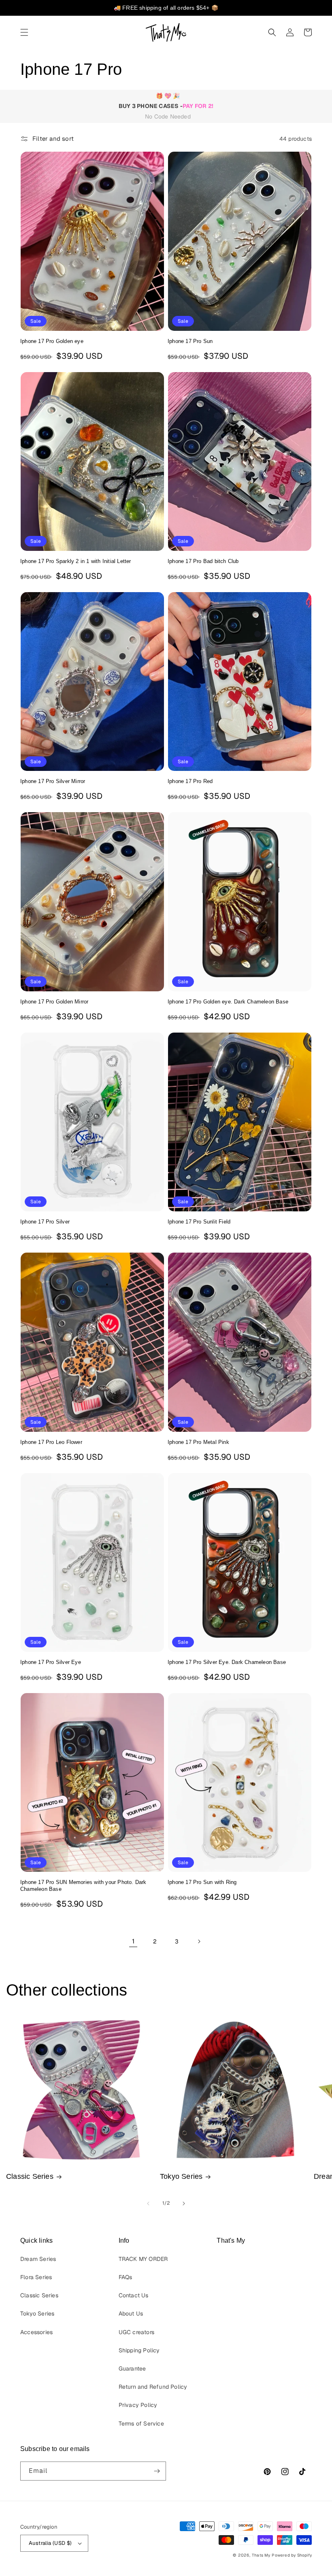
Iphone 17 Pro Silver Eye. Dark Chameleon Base (227, 1662)
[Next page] (199, 1941)
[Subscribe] (157, 2471)
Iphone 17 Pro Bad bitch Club (203, 561)
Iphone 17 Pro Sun (190, 341)
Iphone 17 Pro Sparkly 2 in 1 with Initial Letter (76, 561)
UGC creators (136, 2332)
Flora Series (36, 2277)
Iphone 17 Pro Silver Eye (51, 1662)
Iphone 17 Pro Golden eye (52, 341)
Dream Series (38, 2259)
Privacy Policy (138, 2405)
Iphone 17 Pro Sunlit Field (199, 1222)
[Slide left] (148, 2203)
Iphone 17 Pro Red (190, 781)
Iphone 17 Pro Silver (45, 1222)
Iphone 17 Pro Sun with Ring (202, 1882)
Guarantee (132, 2369)
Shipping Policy (139, 2350)
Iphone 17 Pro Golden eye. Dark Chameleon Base (228, 1002)
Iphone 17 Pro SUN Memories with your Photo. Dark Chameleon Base (83, 1886)
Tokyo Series (181, 2176)
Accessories (36, 2332)
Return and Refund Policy (153, 2387)
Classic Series (30, 2176)
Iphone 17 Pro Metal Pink (198, 1442)
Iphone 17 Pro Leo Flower (51, 1442)
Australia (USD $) (50, 2543)
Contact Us (134, 2295)
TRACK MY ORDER (143, 2259)
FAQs (126, 2277)
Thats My (261, 2555)
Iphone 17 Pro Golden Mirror (54, 1002)
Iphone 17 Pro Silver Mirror (53, 781)
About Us (131, 2314)
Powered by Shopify (292, 2555)
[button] (24, 32)
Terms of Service (141, 2424)
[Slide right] (184, 2203)
